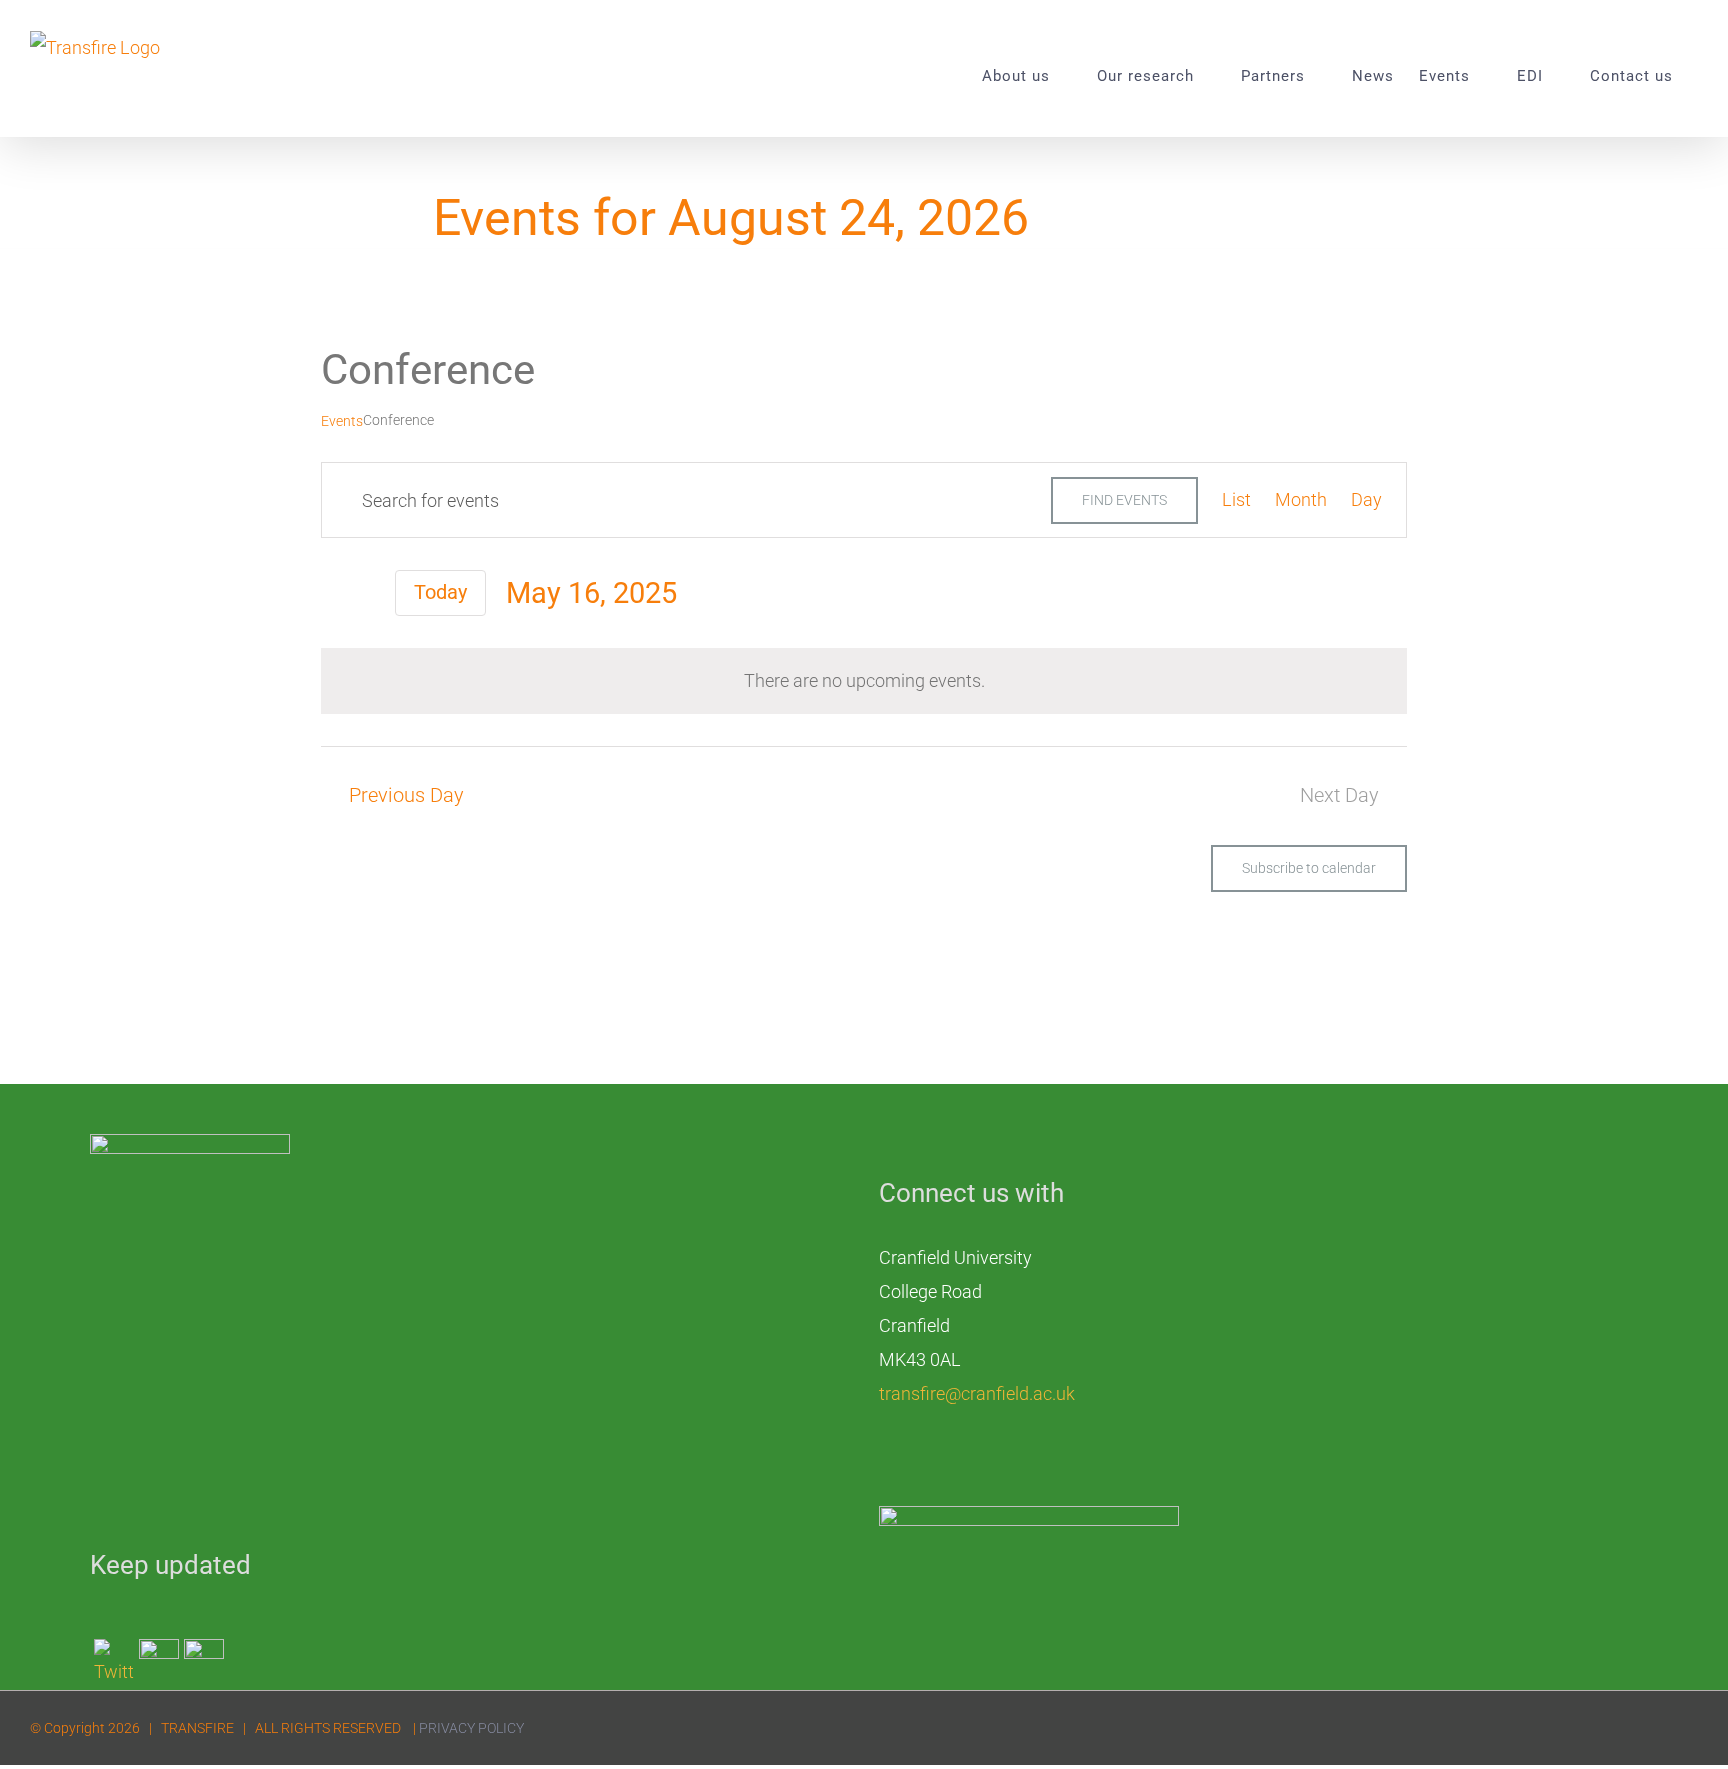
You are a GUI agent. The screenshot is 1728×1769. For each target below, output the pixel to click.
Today (440, 592)
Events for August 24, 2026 (731, 218)
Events (342, 421)
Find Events (1124, 500)
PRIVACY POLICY (471, 1728)
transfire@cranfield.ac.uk (977, 1393)
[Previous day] (334, 593)
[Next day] (367, 593)
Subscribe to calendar (1309, 868)
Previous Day (406, 795)
